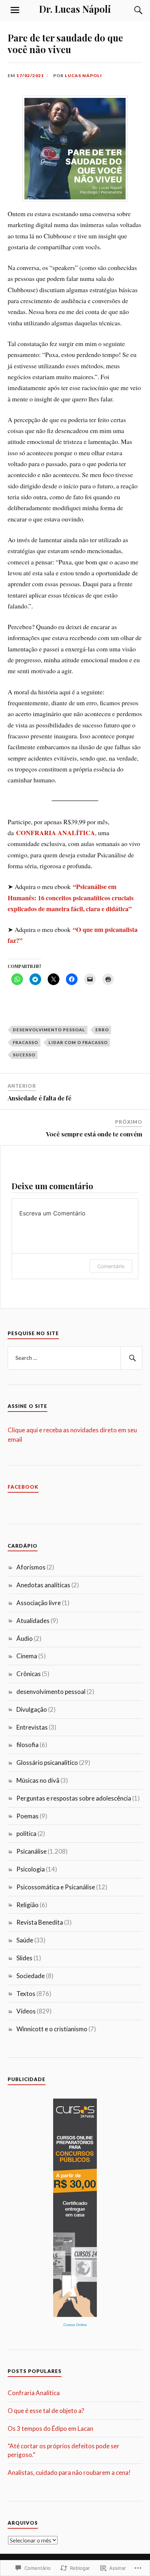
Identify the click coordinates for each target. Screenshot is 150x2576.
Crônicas (29, 1674)
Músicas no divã (38, 1780)
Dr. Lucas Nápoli (75, 9)
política (26, 1833)
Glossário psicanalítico (47, 1763)
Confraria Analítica (34, 2393)
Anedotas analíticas (43, 1585)
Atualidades (33, 1621)
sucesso (24, 1055)
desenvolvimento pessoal (49, 1030)
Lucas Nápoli (83, 76)
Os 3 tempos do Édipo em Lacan (50, 2428)
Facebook (23, 1487)
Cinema (27, 1656)
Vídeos (26, 2011)
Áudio (25, 1638)
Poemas (27, 1816)
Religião (27, 1905)
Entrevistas (32, 1727)
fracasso (25, 1042)
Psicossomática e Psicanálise (56, 1887)
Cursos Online (75, 2325)
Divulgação (32, 1709)
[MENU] (15, 10)
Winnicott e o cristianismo (52, 2029)
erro (102, 1030)
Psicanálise (31, 1851)
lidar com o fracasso (78, 1042)
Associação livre (39, 1603)
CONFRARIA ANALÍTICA (56, 833)
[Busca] (131, 10)
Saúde (25, 1940)
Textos (26, 1994)
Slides (24, 1958)
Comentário (111, 1266)
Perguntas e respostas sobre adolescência (74, 1798)
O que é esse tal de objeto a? (46, 2411)
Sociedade (31, 1976)
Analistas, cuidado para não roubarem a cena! (69, 2472)
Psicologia (31, 1869)
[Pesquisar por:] (75, 1358)
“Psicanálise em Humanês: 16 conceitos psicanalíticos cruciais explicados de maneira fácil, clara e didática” (71, 898)
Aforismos (31, 1567)
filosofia (27, 1745)
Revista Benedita (40, 1922)
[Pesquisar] (131, 1358)
